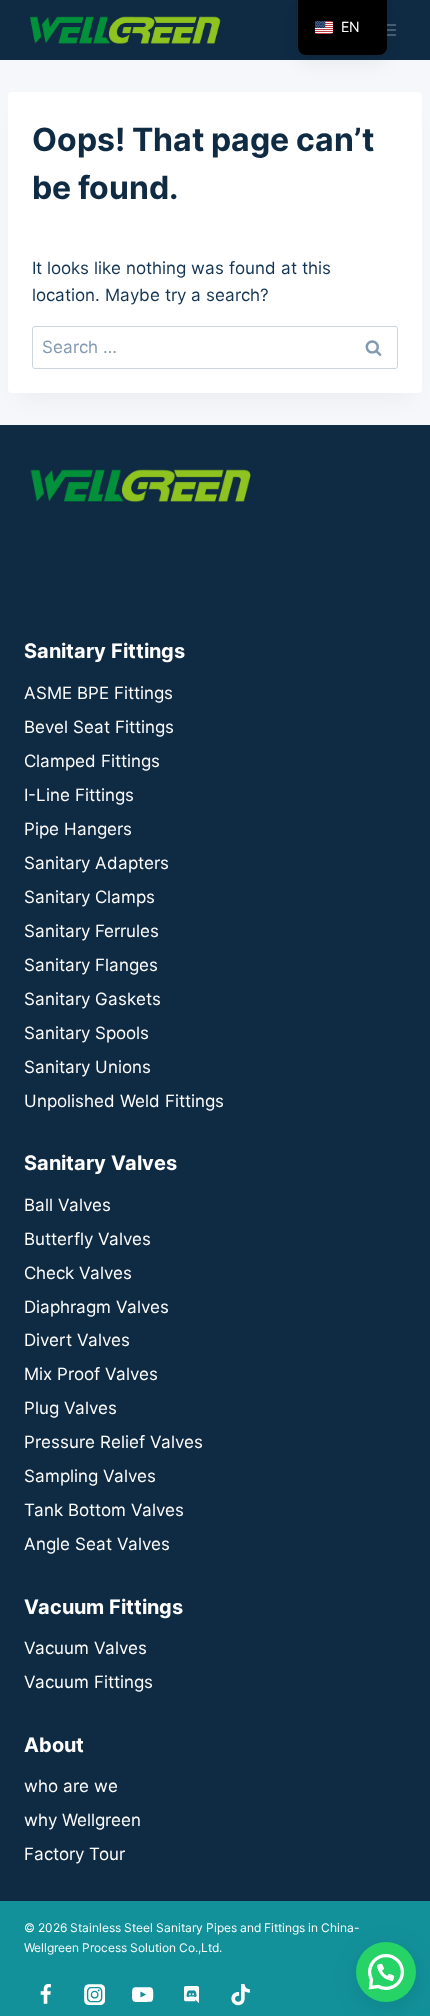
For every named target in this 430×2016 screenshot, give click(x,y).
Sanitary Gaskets (92, 999)
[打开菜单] (387, 29)
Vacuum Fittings (88, 1682)
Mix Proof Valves (91, 1374)
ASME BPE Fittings (98, 693)
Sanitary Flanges (91, 965)
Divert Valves (77, 1340)
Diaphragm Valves (96, 1307)
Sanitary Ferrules (91, 931)
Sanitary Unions (87, 1067)
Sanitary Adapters (96, 863)
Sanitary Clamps (89, 897)
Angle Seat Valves (97, 1544)
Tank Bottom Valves (104, 1510)
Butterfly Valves (87, 1239)
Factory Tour (74, 1854)
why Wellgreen (82, 1820)
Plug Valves (70, 1408)
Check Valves (78, 1273)
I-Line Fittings (79, 795)
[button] (386, 1972)
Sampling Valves (90, 1476)
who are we (71, 1786)
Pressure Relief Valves (113, 1442)
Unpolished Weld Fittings (124, 1101)
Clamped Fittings (92, 761)
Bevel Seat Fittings (99, 727)
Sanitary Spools (86, 1033)
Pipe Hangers (78, 829)
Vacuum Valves (85, 1648)
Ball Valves (67, 1205)
